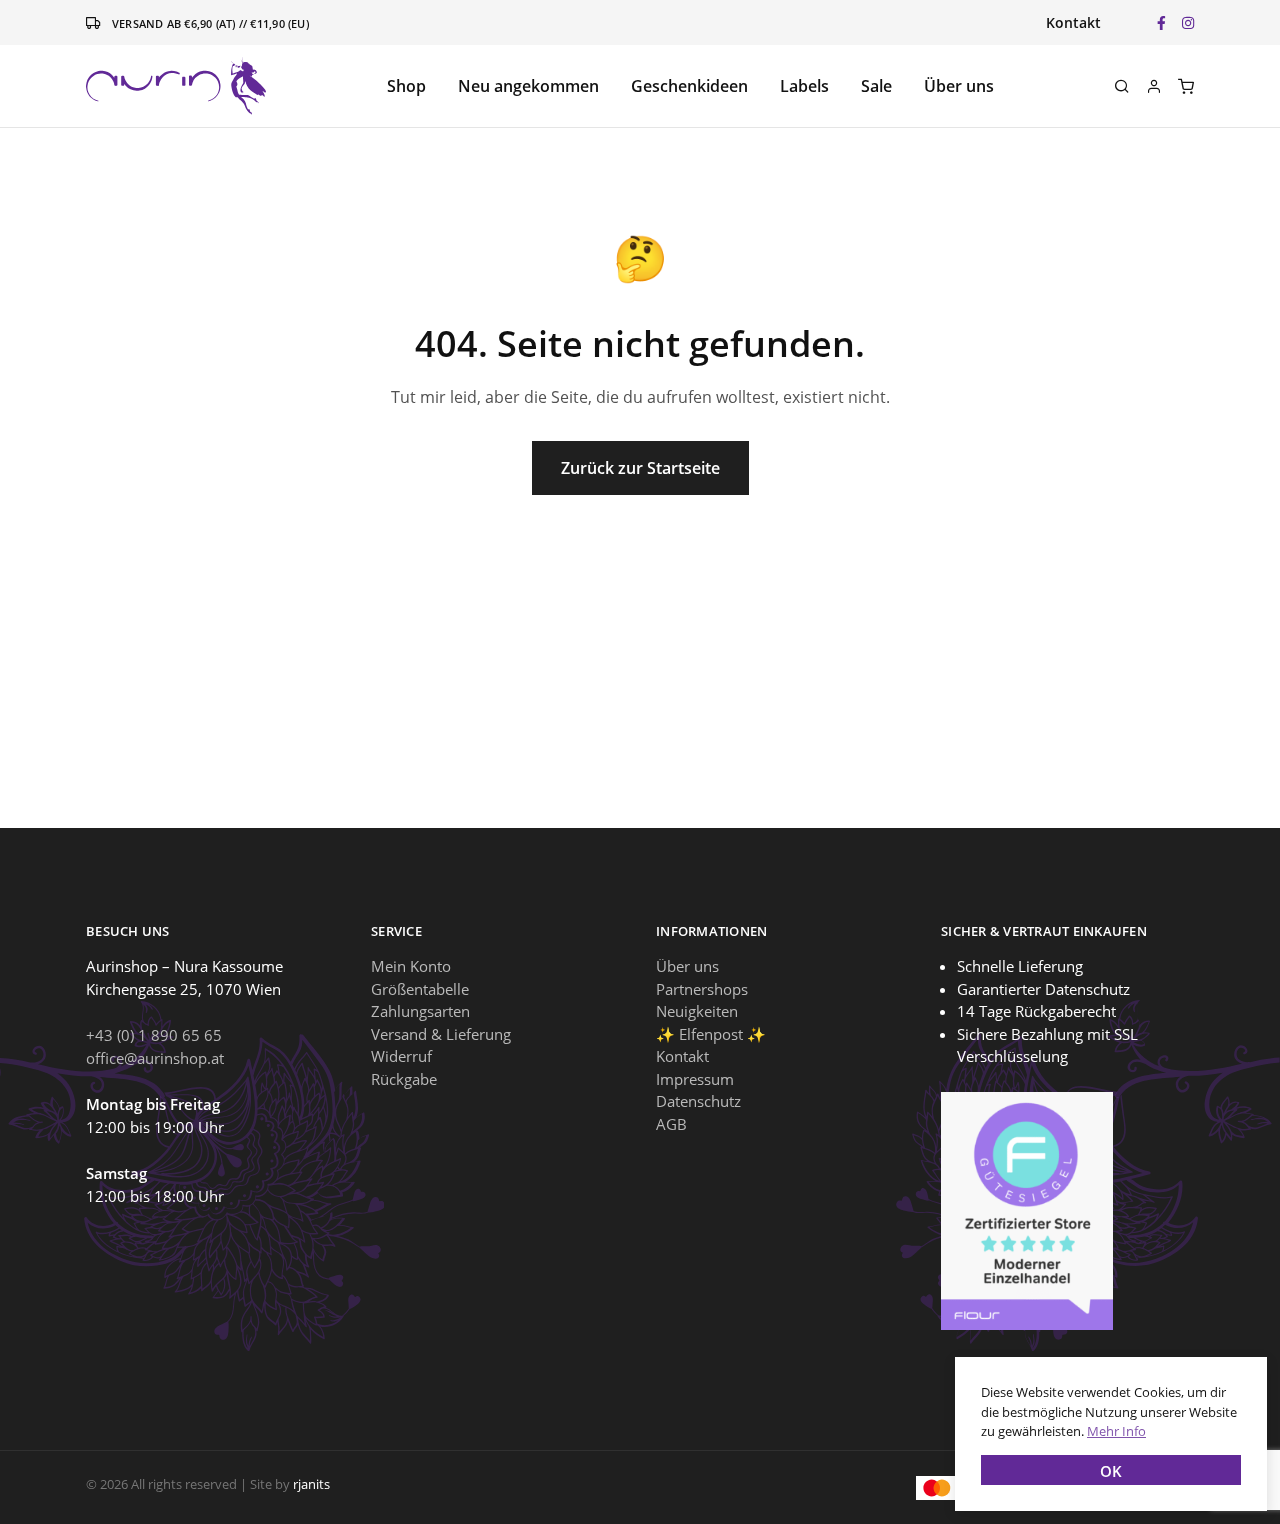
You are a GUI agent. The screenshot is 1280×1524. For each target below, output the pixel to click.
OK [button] (1111, 1471)
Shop (406, 86)
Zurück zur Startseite (640, 468)
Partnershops (702, 989)
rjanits (311, 1484)
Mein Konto (411, 966)
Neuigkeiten (697, 1011)
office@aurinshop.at (155, 1058)
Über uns (959, 86)
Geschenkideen (689, 86)
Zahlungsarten (420, 1011)
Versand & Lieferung (441, 1034)
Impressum (695, 1079)
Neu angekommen (528, 86)
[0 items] (1186, 86)
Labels (804, 86)
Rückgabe (404, 1079)
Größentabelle (420, 989)
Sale (876, 86)
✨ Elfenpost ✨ (711, 1034)
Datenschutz (698, 1101)
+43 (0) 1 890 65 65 (154, 1035)
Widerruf (401, 1056)
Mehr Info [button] (1116, 1431)
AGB (671, 1124)
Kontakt (1073, 22)
